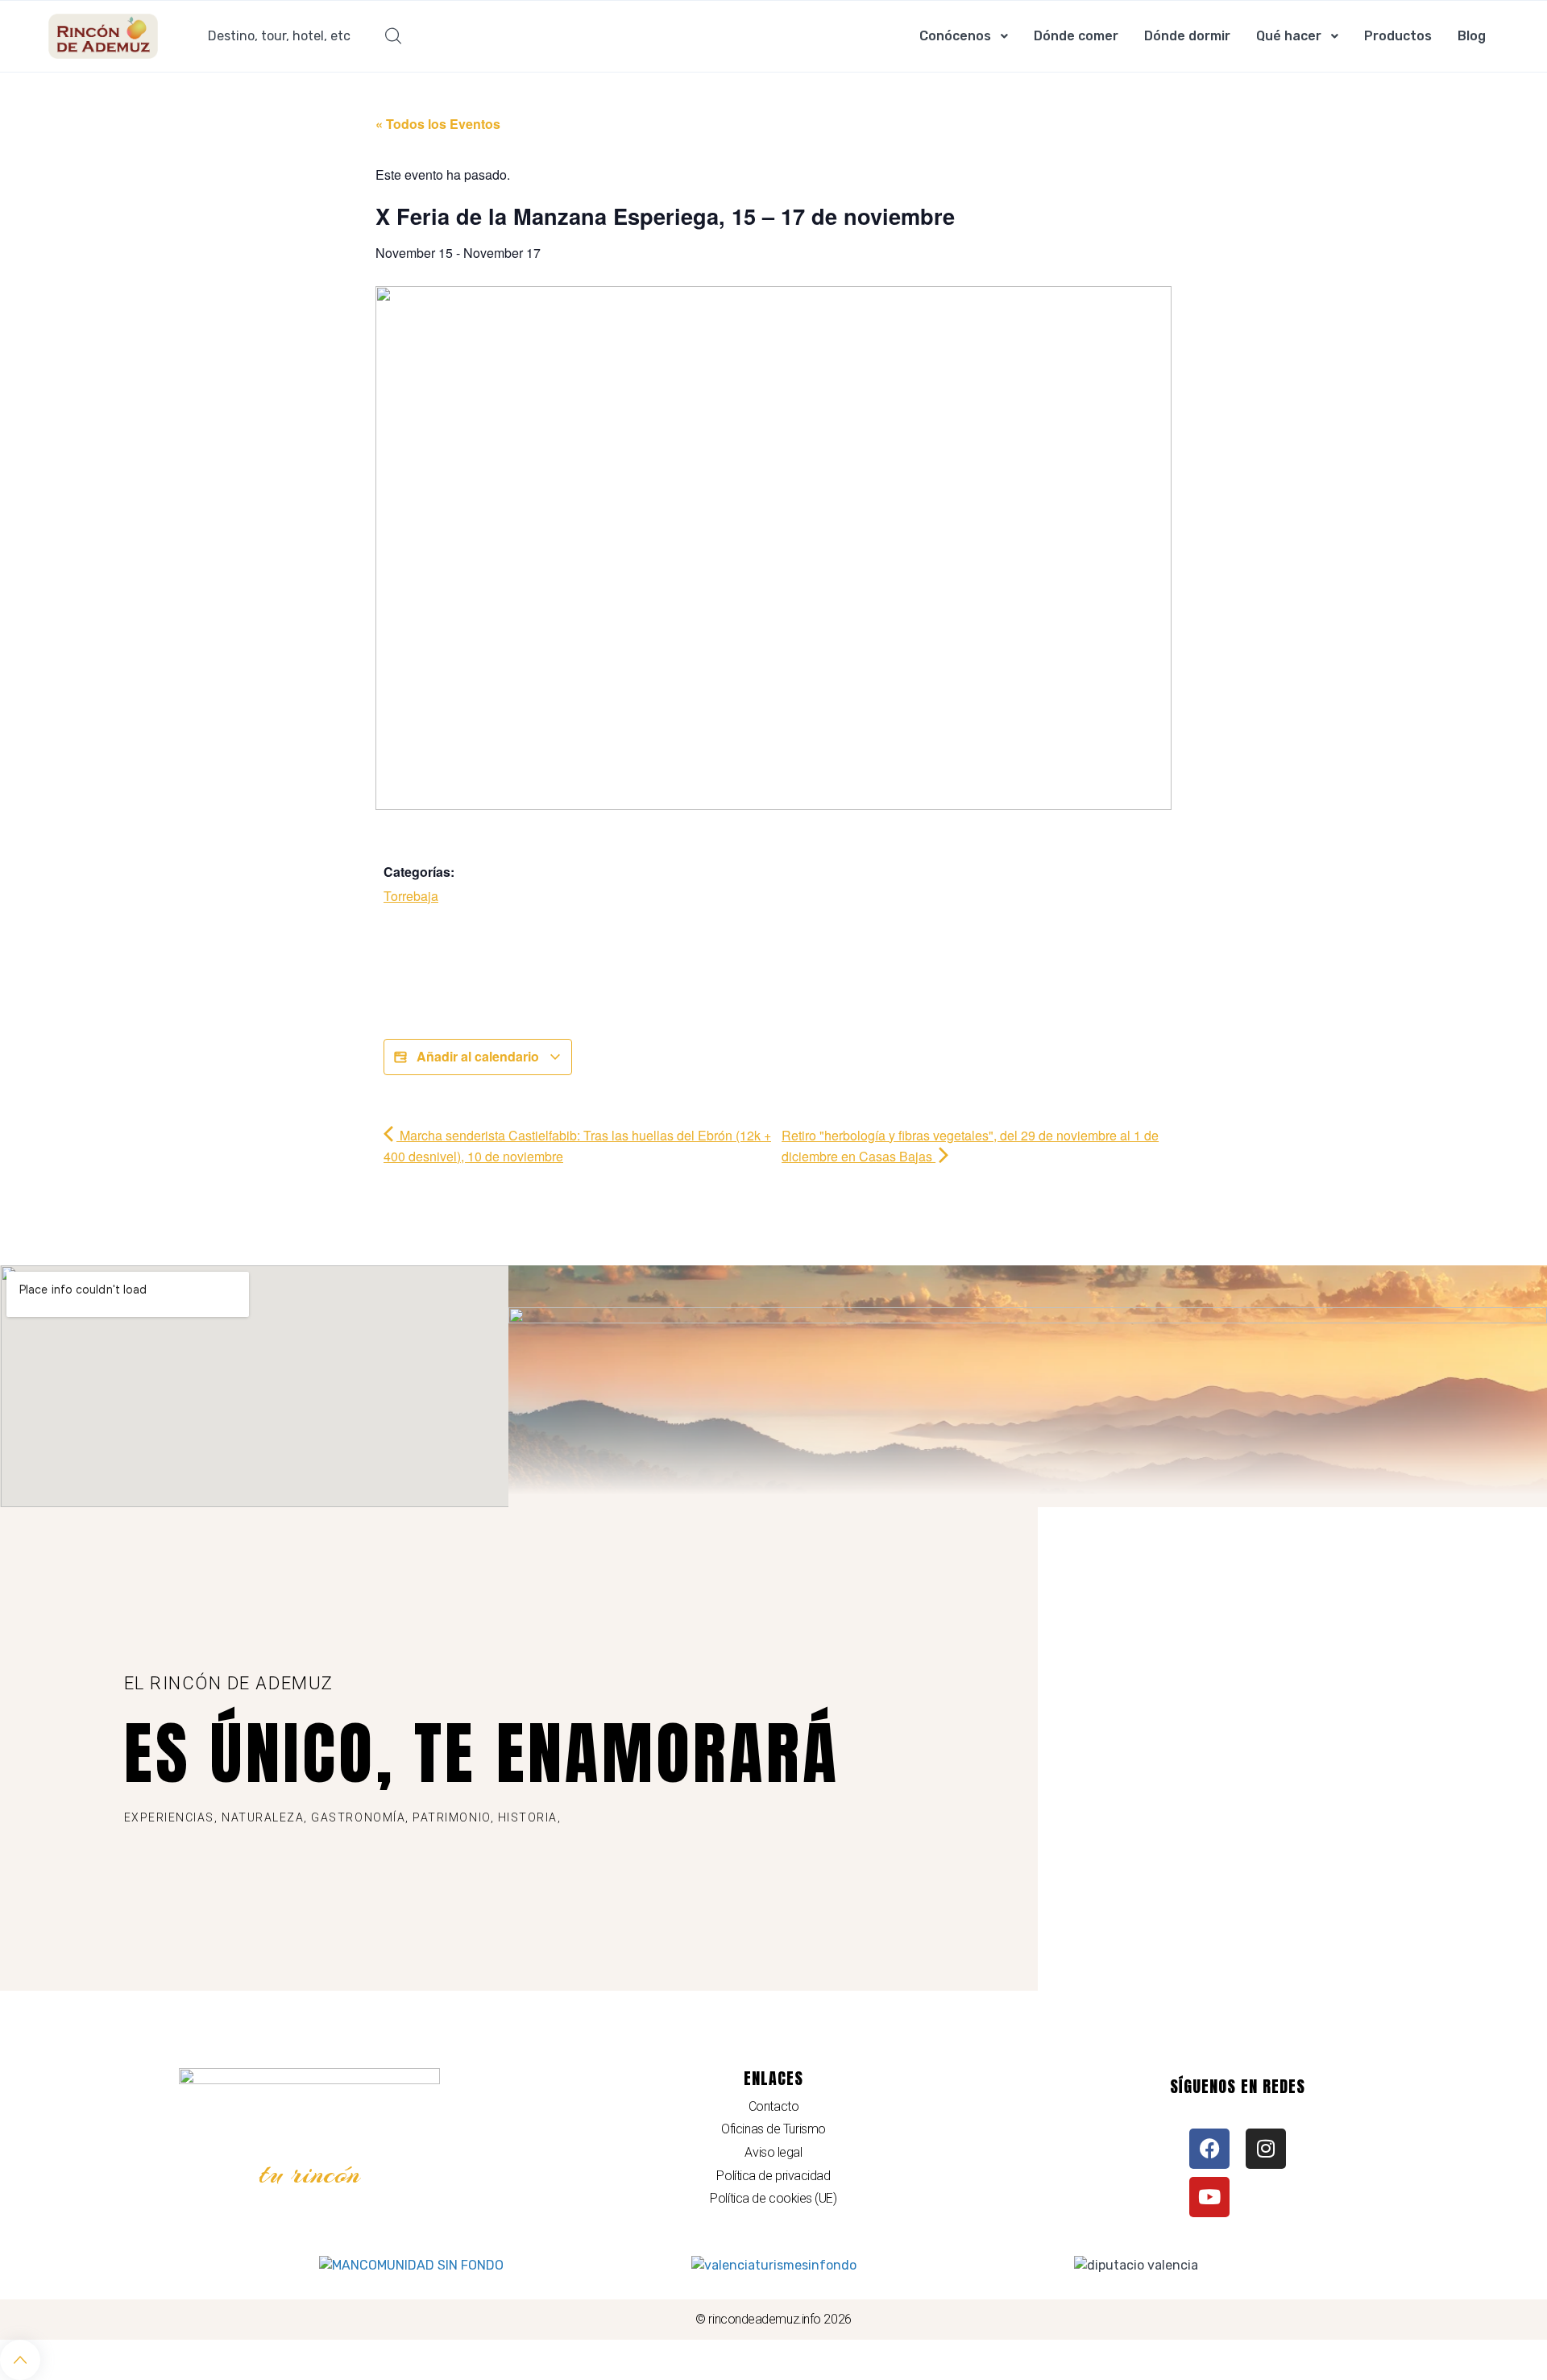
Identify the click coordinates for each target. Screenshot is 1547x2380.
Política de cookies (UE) (773, 2198)
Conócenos (955, 36)
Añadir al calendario (478, 1056)
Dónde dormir (1187, 36)
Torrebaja (411, 896)
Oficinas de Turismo (773, 2129)
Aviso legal (773, 2152)
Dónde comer (1076, 36)
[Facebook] (1209, 2149)
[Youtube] (1209, 2197)
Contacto (773, 2106)
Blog (1472, 36)
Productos (1398, 36)
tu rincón (310, 2174)
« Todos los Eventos (438, 124)
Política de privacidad (773, 2176)
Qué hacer (1289, 36)
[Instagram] (1266, 2149)
